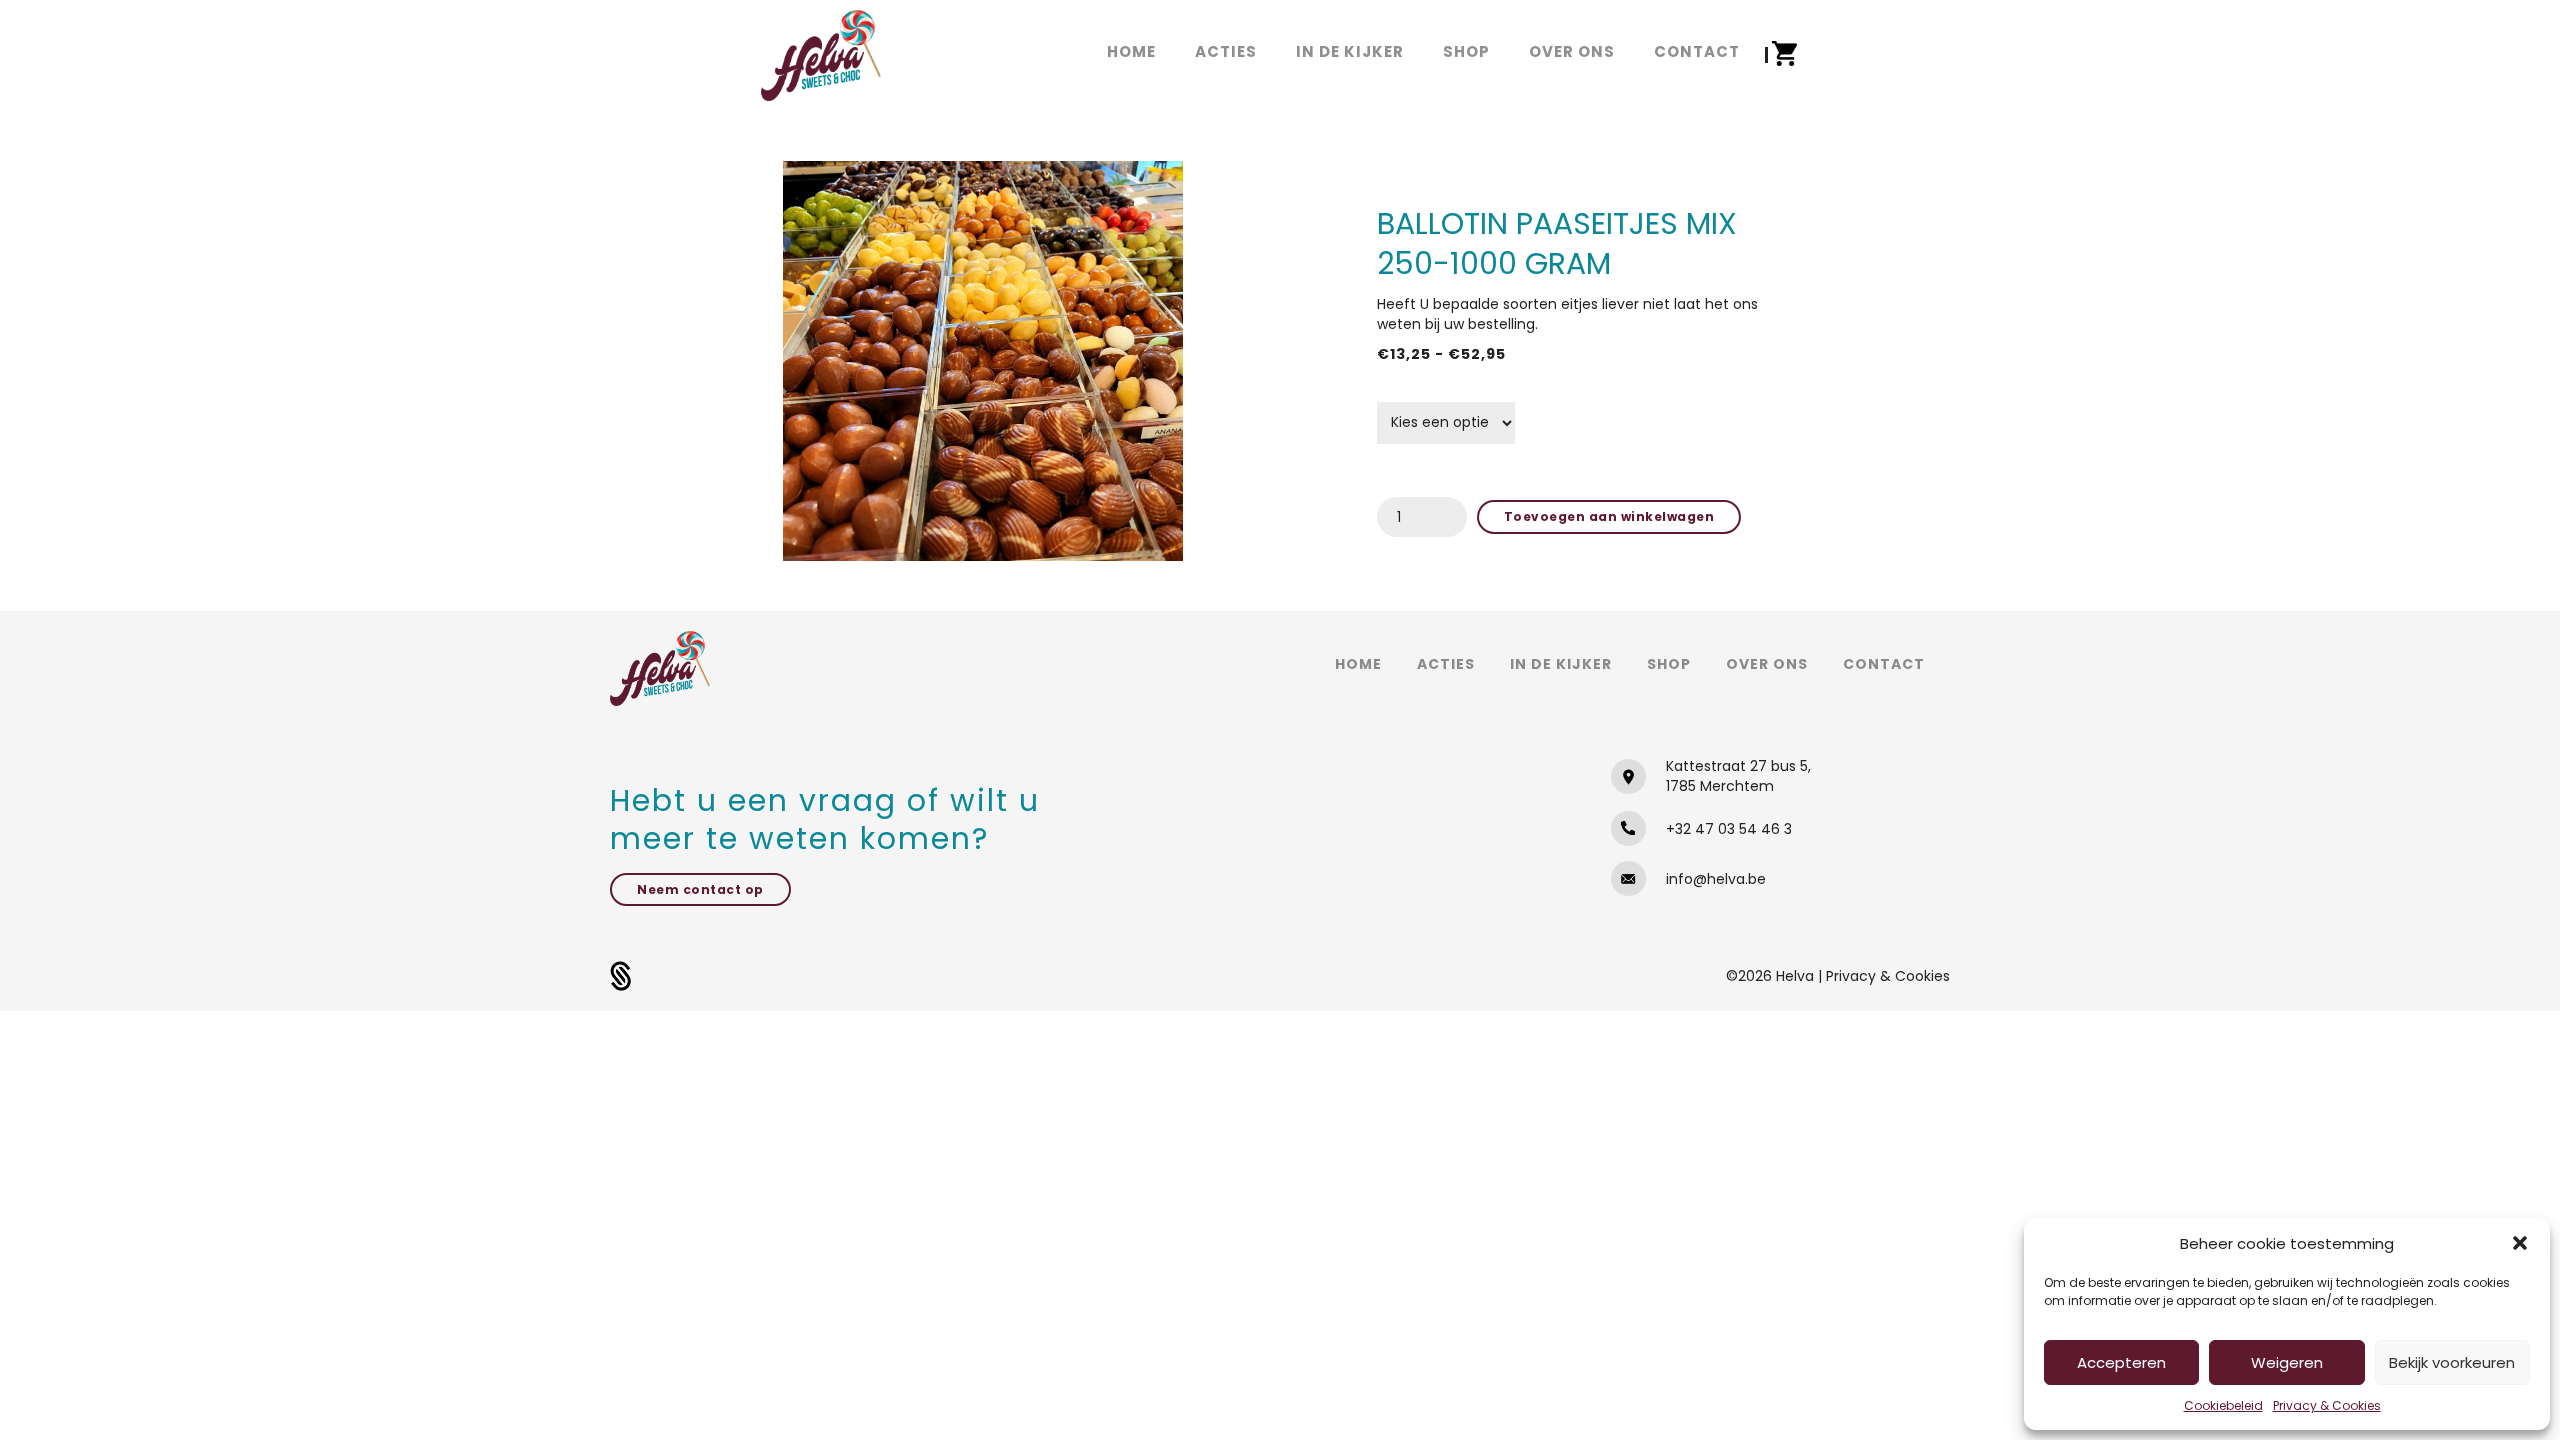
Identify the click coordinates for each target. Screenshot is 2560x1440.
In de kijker (1561, 664)
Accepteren (2121, 1362)
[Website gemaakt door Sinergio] (621, 975)
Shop (1669, 664)
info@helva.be (1716, 879)
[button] (2520, 1243)
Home (1358, 664)
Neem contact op (700, 889)
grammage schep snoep (1456, 391)
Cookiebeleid (2223, 1405)
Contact (1884, 664)
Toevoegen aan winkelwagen (1609, 516)
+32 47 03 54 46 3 (1729, 829)
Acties (1446, 664)
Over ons (1767, 664)
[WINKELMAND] (1784, 54)
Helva (1797, 976)
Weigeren (2287, 1362)
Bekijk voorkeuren (2452, 1362)
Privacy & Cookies (2327, 1405)
